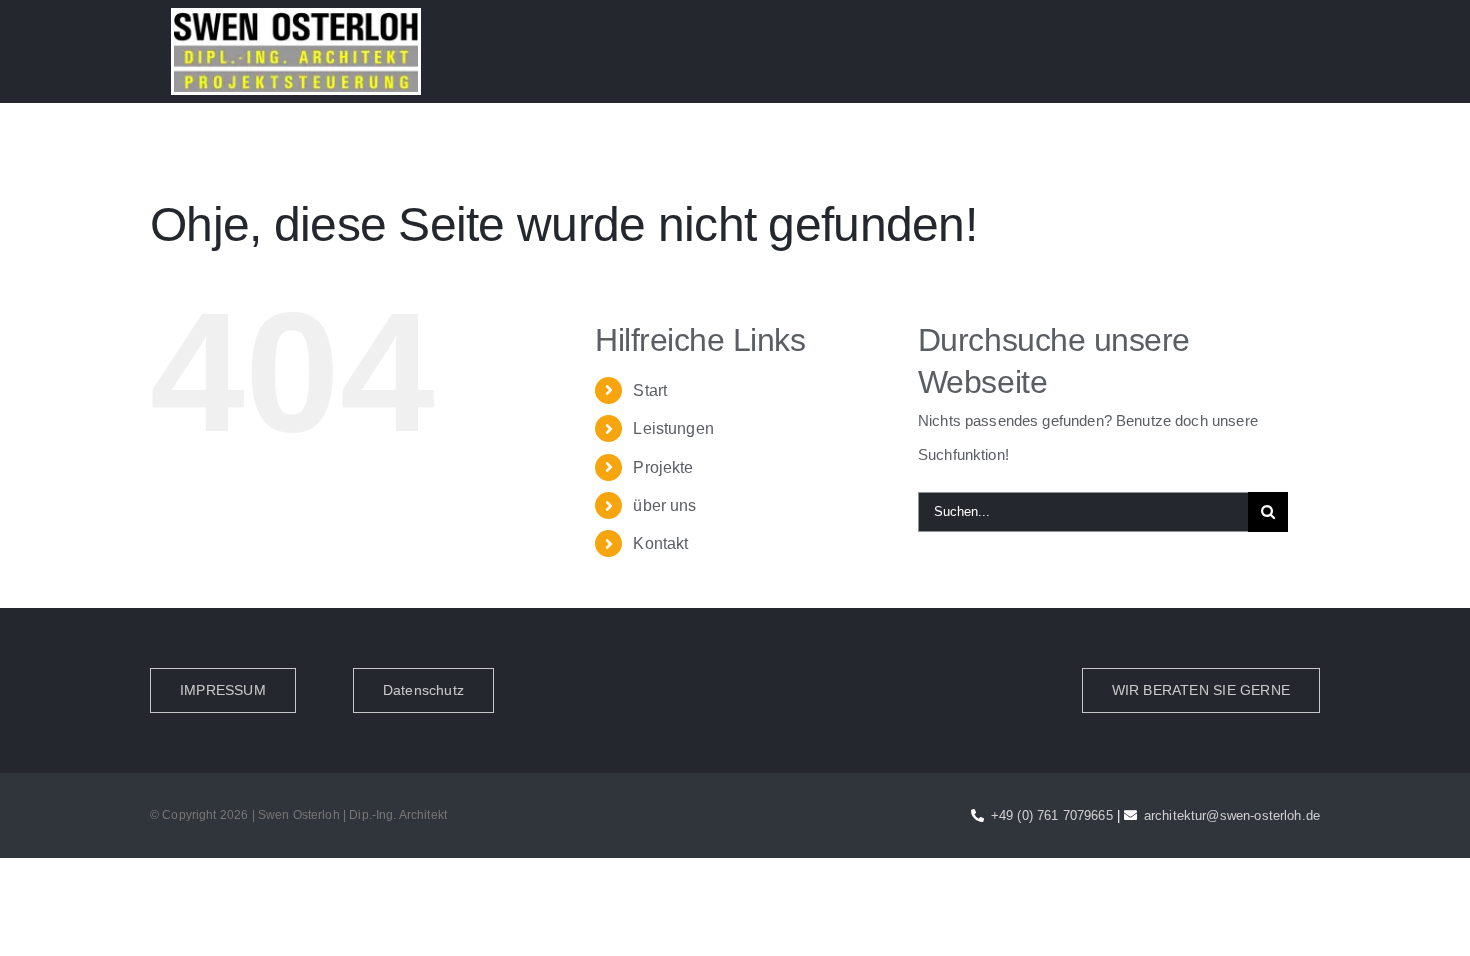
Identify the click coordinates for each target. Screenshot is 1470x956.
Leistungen (673, 428)
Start (650, 390)
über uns (664, 505)
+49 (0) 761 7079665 (1052, 815)
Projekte (663, 467)
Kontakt (660, 543)
